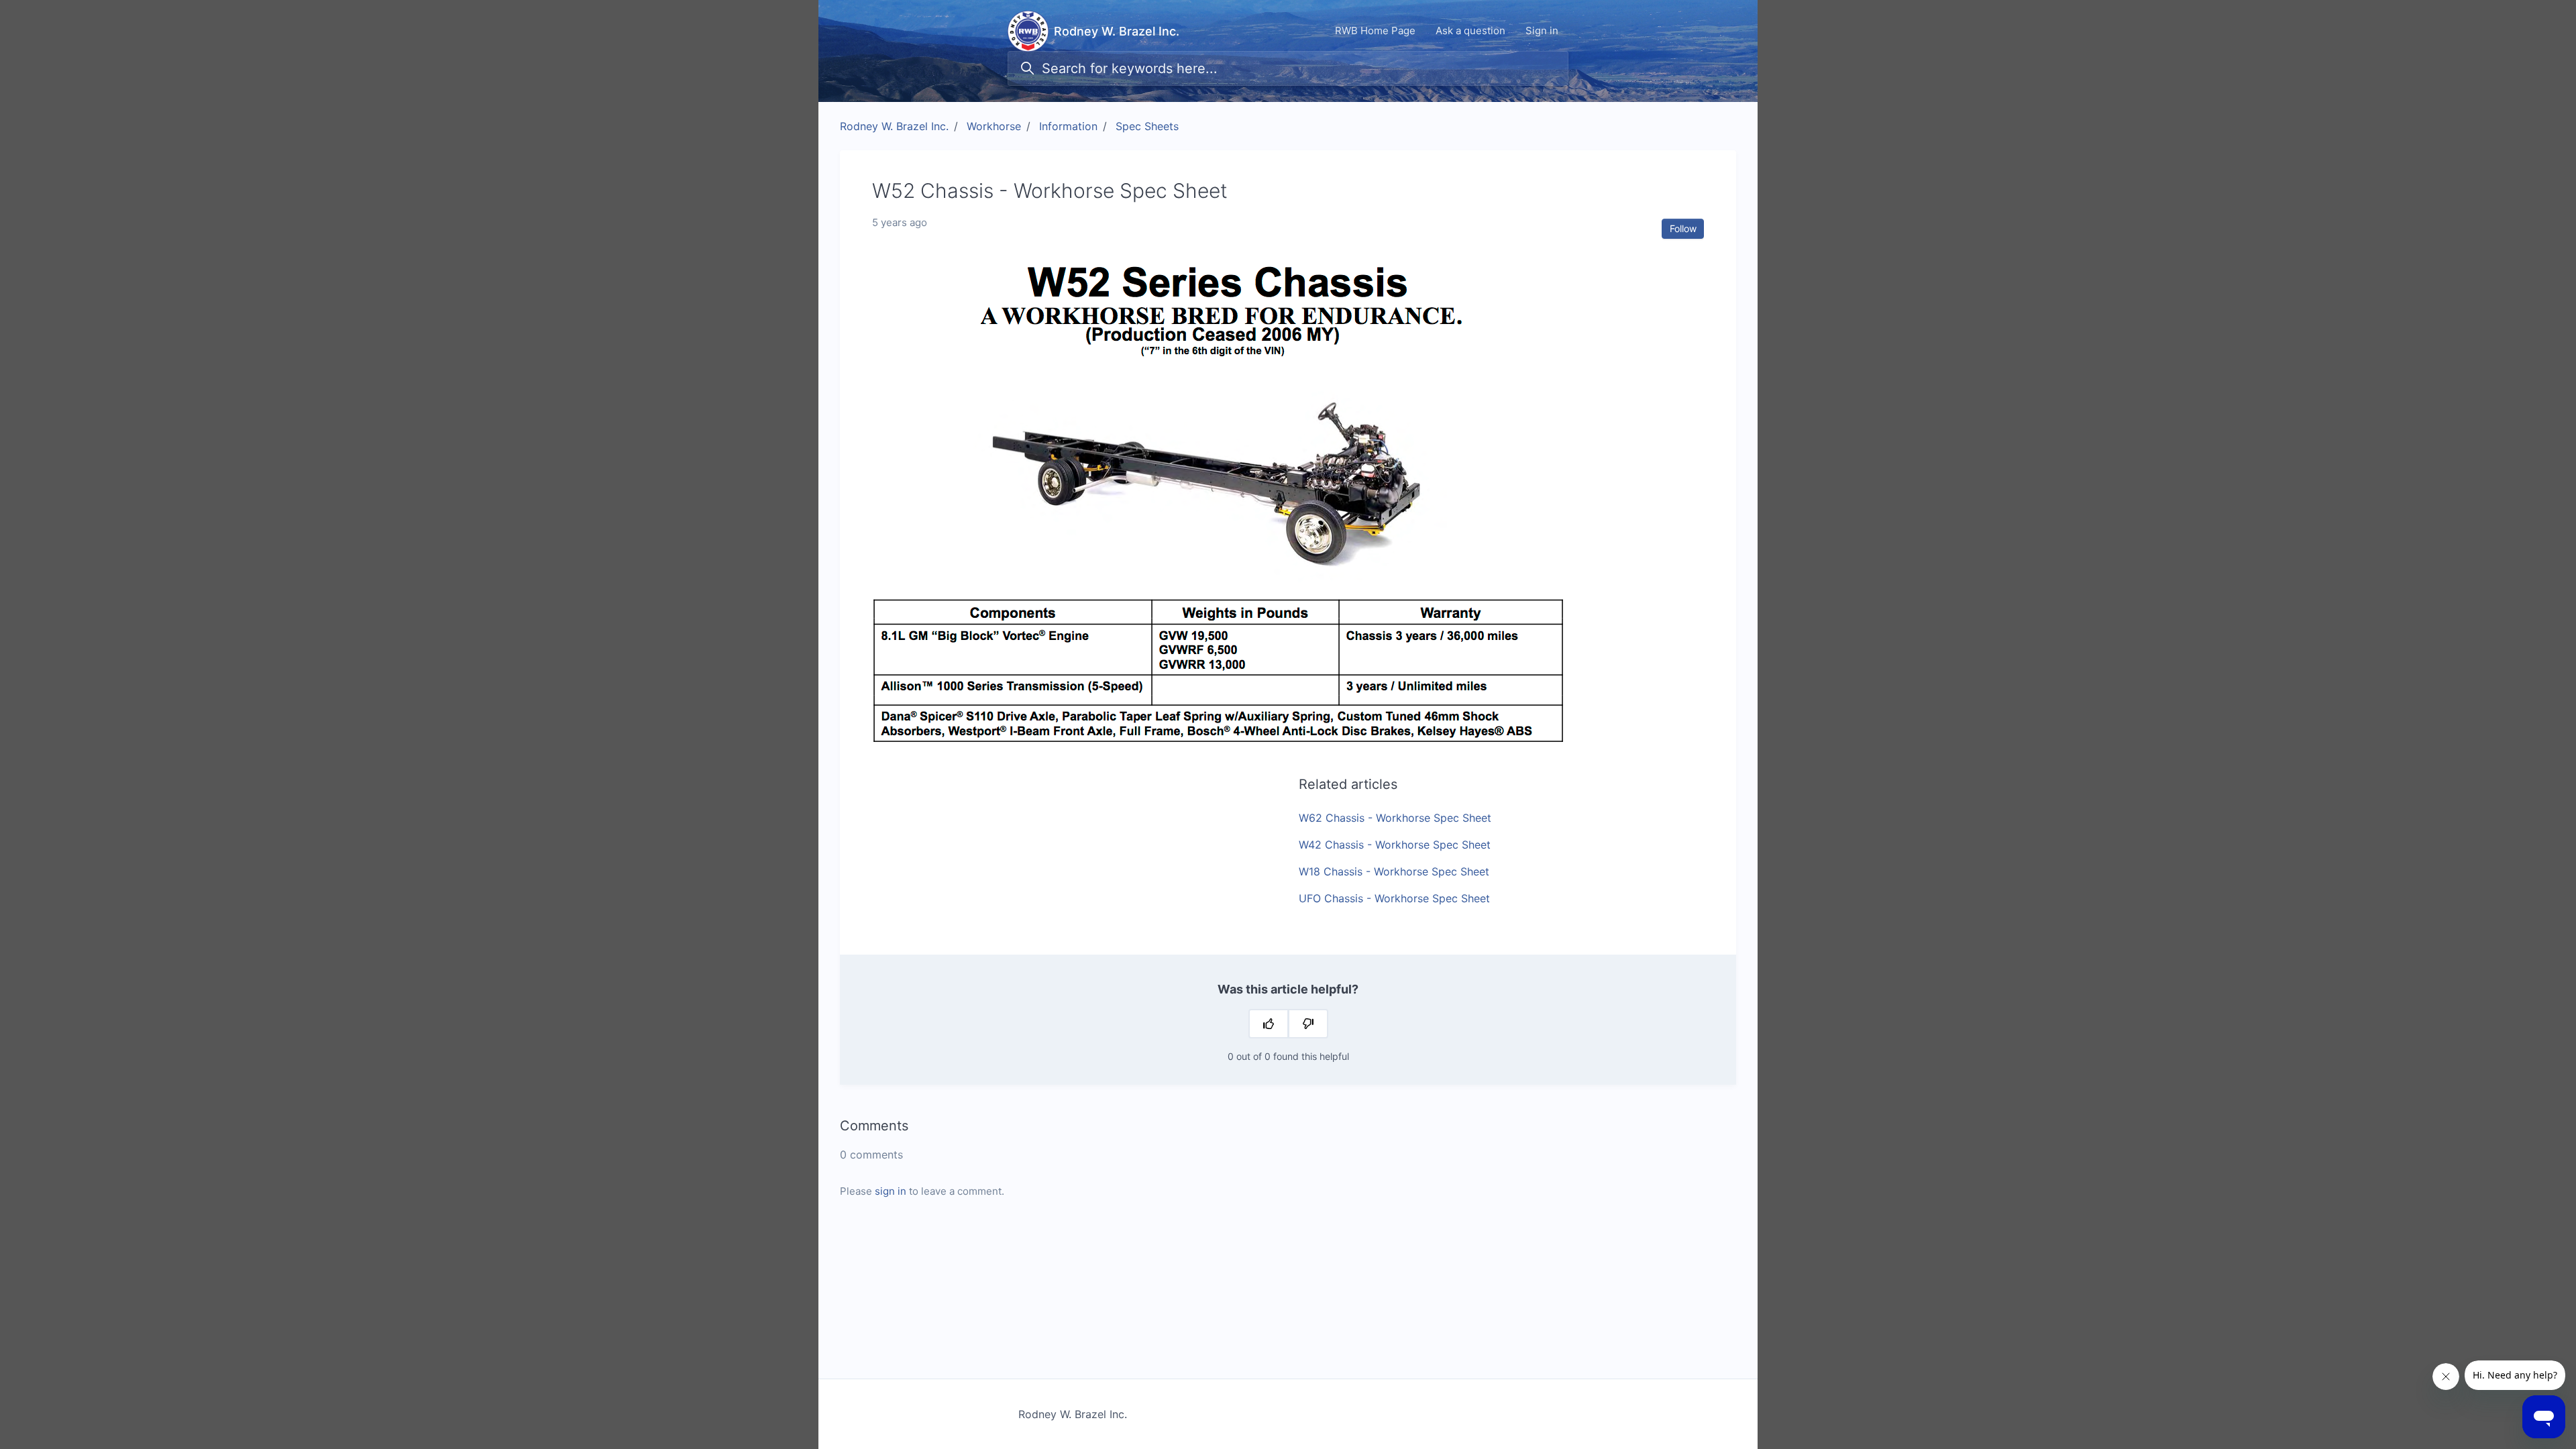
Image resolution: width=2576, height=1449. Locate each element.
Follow (1683, 228)
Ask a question (1470, 31)
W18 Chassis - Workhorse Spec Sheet (1394, 871)
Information (1068, 126)
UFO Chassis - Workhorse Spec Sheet (1394, 898)
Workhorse (994, 126)
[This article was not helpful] (1308, 1024)
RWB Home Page (1375, 31)
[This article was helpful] (1269, 1024)
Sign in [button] (1542, 31)
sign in (891, 1191)
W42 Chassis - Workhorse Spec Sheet (1395, 845)
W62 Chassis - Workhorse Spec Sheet (1395, 818)
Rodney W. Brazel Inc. (894, 126)
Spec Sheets (1147, 126)
